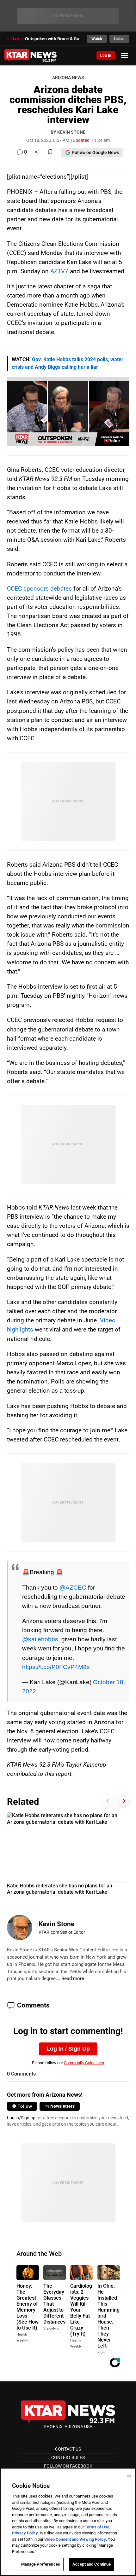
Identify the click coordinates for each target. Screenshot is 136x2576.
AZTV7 (59, 271)
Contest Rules (68, 2458)
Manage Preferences (41, 2564)
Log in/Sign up (21, 2118)
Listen (119, 39)
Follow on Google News (96, 153)
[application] (68, 412)
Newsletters (62, 2106)
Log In (106, 55)
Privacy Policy (25, 2533)
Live (15, 39)
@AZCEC (73, 1587)
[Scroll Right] (124, 1801)
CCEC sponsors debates (39, 589)
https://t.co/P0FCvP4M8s (56, 1667)
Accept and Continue (92, 2564)
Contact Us (68, 2449)
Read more (73, 1978)
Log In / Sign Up (68, 2049)
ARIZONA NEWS (68, 78)
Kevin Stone (56, 1924)
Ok (129, 2476)
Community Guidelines (84, 2063)
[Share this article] (37, 152)
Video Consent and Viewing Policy (75, 2539)
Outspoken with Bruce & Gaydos (54, 39)
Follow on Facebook (68, 2466)
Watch (97, 39)
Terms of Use (97, 2527)
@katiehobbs (40, 1639)
